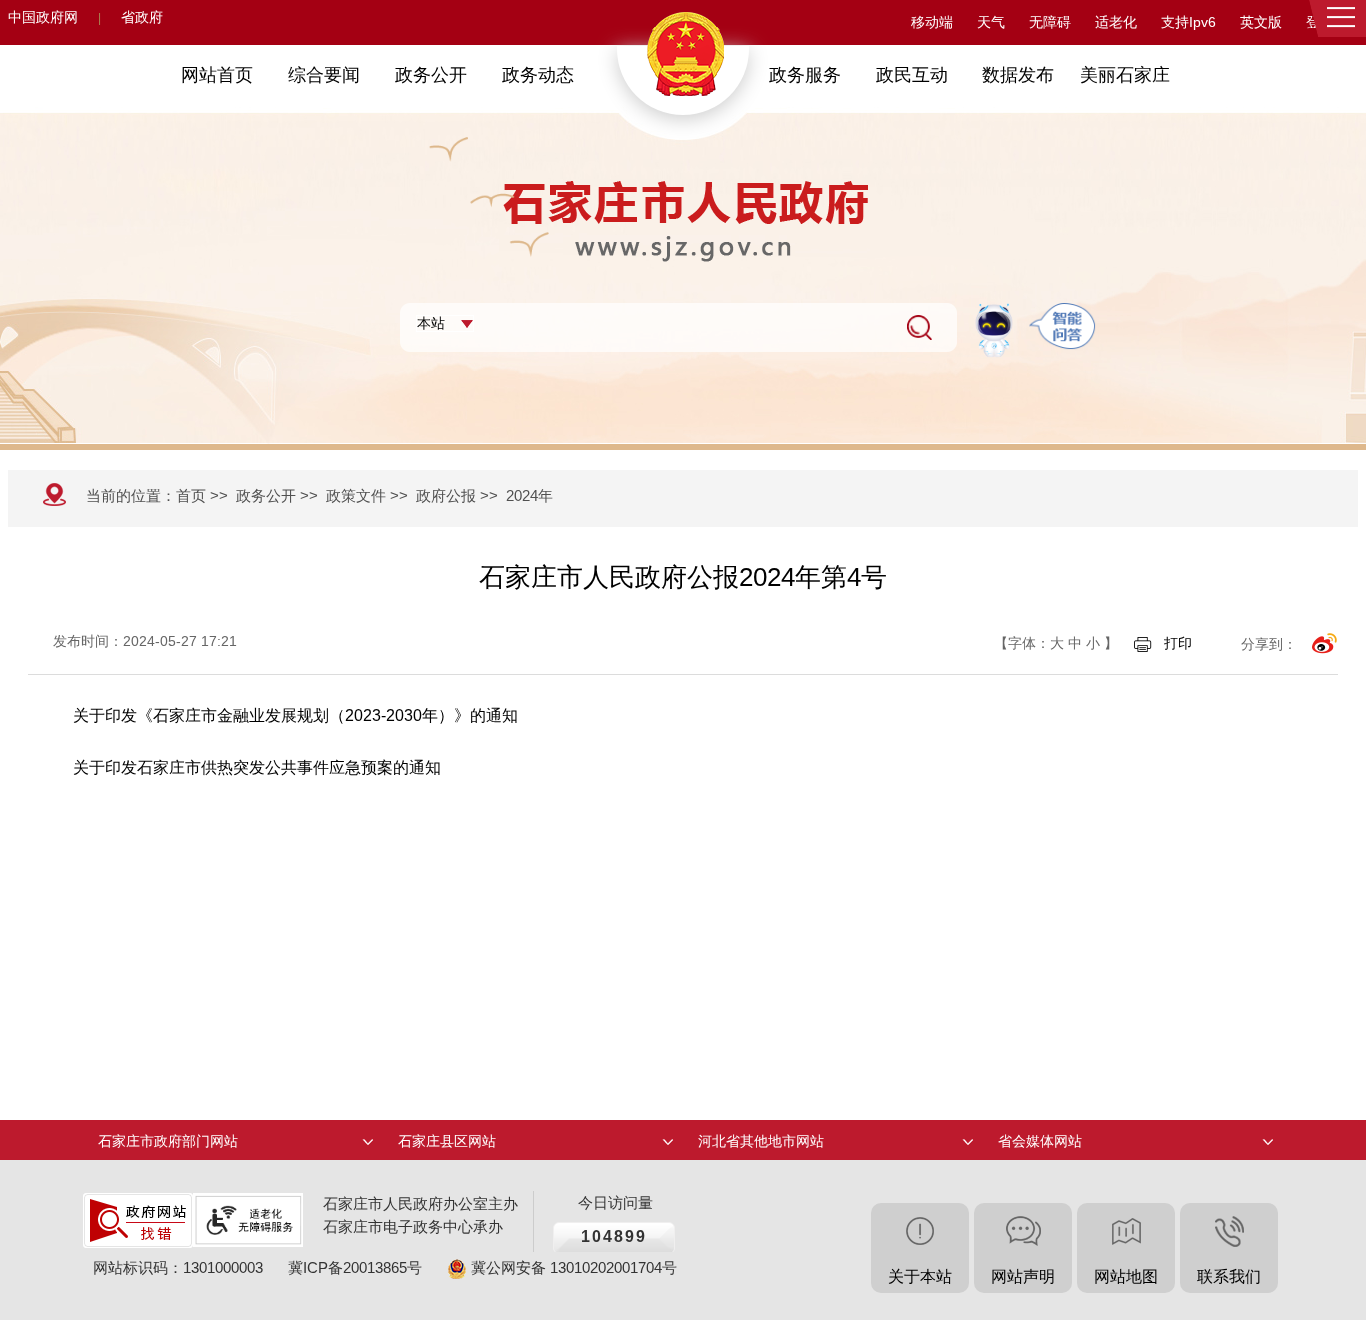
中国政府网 (43, 17)
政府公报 (446, 495)
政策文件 (356, 495)
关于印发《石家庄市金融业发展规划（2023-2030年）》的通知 (295, 715)
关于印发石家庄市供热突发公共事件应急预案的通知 (257, 767)
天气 (991, 22)
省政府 (142, 17)
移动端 (932, 22)
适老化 (1116, 22)
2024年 (529, 495)
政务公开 (266, 495)
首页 (191, 495)
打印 (1178, 643)
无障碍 (1050, 22)
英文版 (1261, 22)
